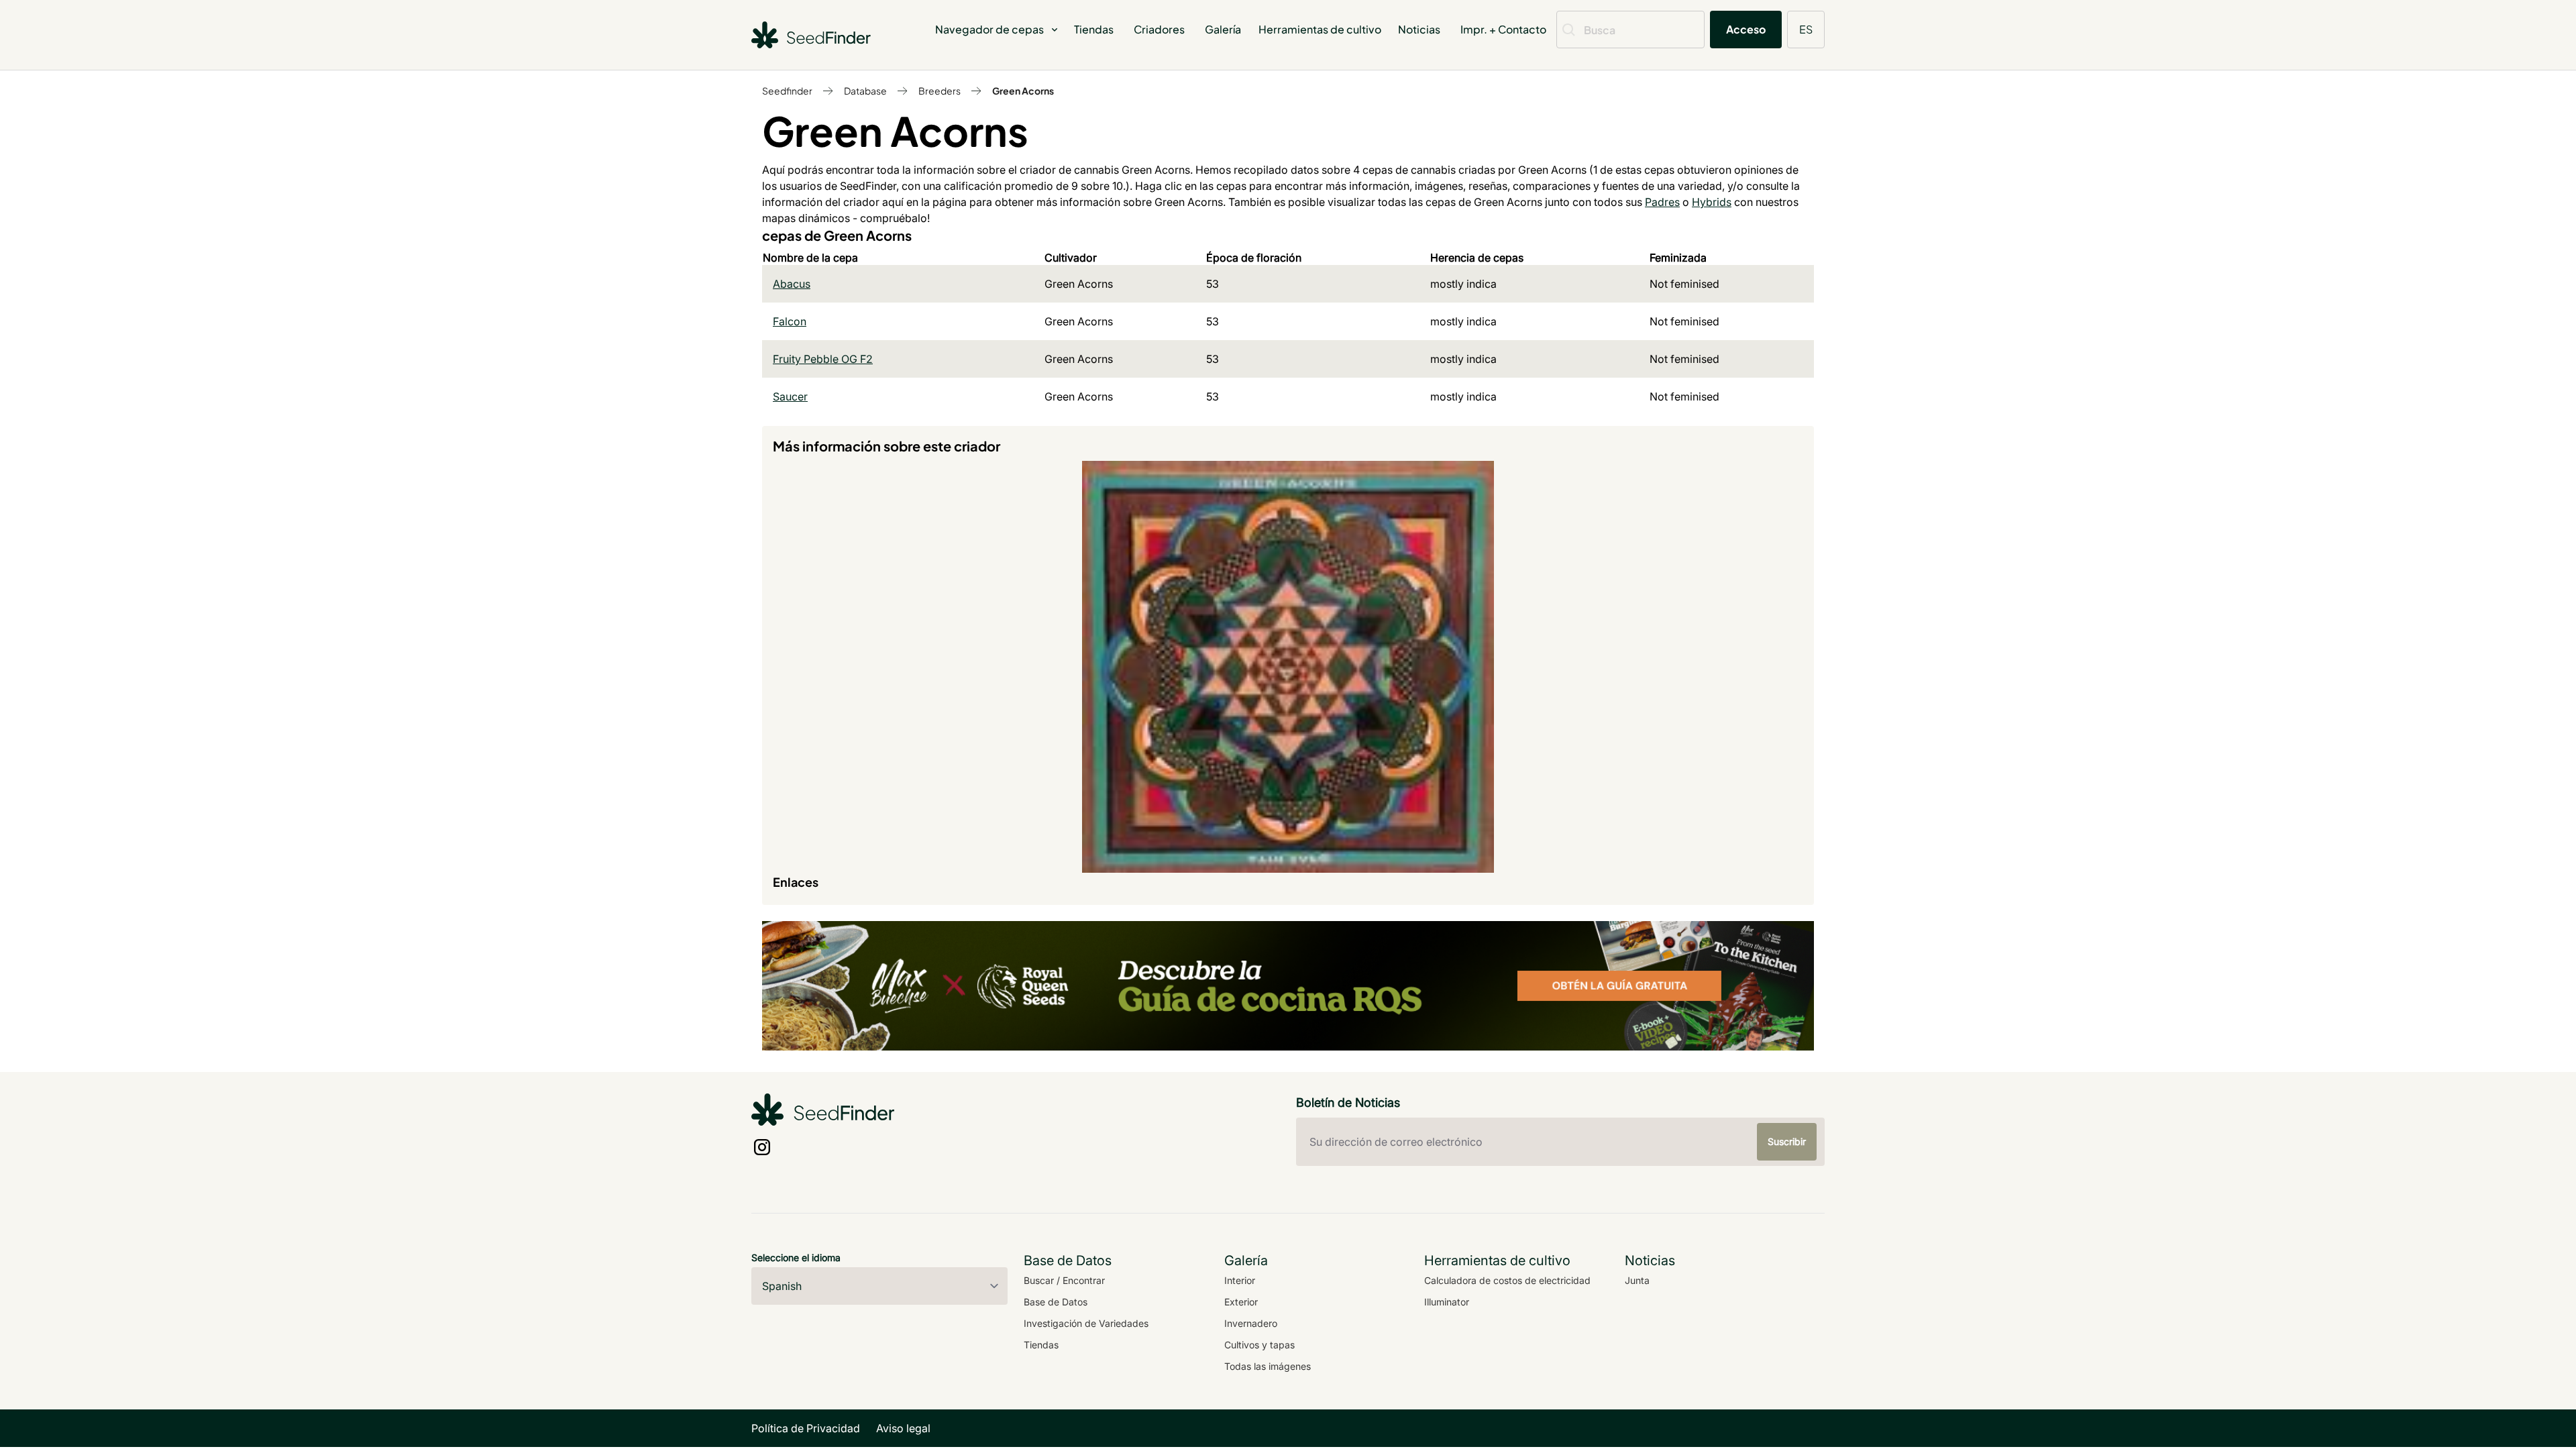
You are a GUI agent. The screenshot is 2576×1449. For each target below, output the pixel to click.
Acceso (1746, 29)
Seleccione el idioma (796, 1257)
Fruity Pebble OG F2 (823, 359)
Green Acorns (1023, 91)
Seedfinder (787, 91)
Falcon (790, 321)
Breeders (940, 91)
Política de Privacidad (806, 1428)
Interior (1240, 1280)
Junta (1637, 1280)
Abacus (792, 284)
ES (1806, 29)
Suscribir (1787, 1141)
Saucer (790, 396)
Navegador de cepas (989, 29)
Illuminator (1447, 1302)
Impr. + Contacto (1503, 29)
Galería (1223, 29)
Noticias (1419, 29)
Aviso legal (903, 1428)
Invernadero (1251, 1323)
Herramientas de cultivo (1320, 29)
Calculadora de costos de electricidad (1507, 1280)
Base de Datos (1056, 1302)
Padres (1662, 202)
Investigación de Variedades (1086, 1323)
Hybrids (1712, 202)
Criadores (1159, 29)
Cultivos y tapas (1259, 1345)
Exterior (1241, 1302)
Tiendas (1094, 29)
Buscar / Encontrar (1064, 1280)
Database (865, 91)
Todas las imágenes (1268, 1366)
